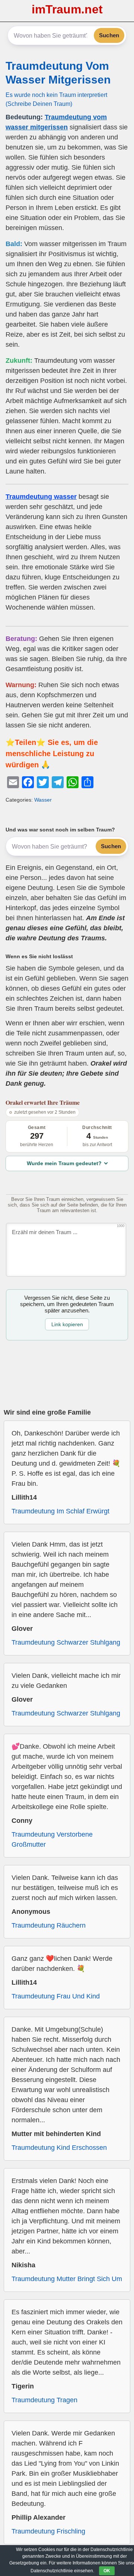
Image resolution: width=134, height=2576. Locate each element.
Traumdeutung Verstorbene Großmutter (52, 1839)
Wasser (43, 800)
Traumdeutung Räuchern (49, 1925)
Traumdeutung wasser (41, 497)
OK (107, 2571)
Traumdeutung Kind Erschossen (59, 2148)
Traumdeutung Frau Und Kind (56, 1996)
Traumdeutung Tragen (44, 2400)
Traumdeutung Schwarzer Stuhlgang (66, 1642)
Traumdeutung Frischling (48, 2531)
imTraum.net (67, 9)
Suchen (109, 35)
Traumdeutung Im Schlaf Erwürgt (60, 1511)
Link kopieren (67, 1324)
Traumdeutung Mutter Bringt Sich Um (67, 2279)
